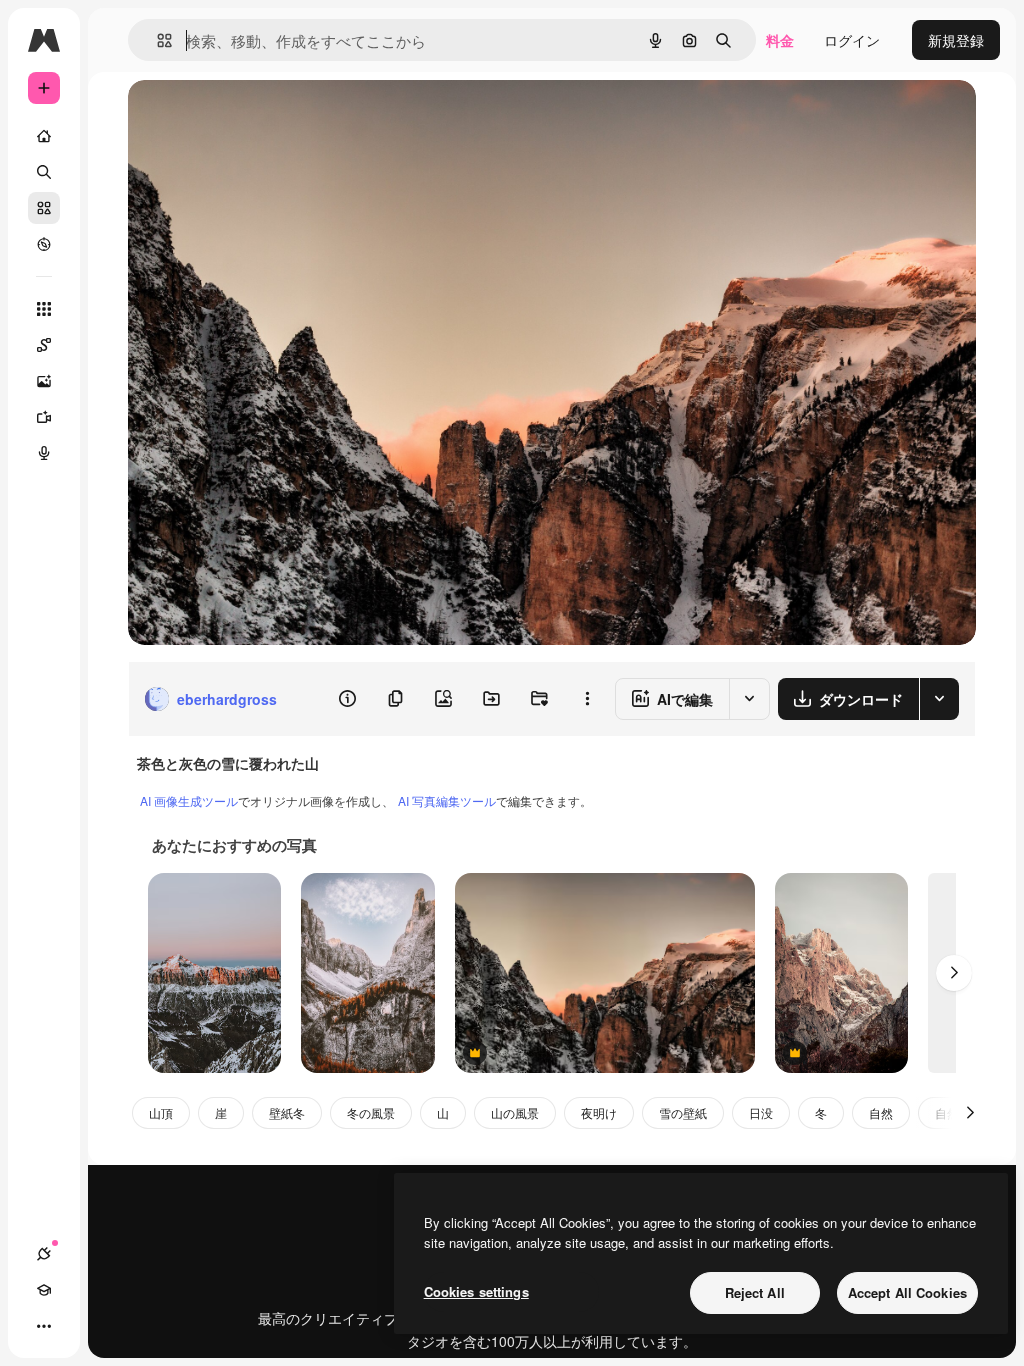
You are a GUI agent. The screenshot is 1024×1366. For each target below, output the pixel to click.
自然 (881, 1112)
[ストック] (44, 208)
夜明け (599, 1112)
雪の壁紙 (683, 1112)
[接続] (44, 1254)
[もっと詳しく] (44, 244)
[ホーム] (44, 136)
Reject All (755, 1292)
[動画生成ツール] (44, 417)
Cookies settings (476, 1291)
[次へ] (954, 973)
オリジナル (265, 117)
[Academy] (44, 1290)
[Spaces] (44, 345)
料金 (780, 40)
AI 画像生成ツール (189, 800)
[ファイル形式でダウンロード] (939, 699)
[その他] (44, 1326)
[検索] (44, 172)
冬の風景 (371, 1112)
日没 (761, 1112)
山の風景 (515, 1112)
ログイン (852, 40)
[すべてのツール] (44, 309)
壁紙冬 (287, 1112)
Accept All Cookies (907, 1292)
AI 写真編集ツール (447, 800)
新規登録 (956, 40)
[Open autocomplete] (156, 40)
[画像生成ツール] (44, 381)
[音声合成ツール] (44, 453)
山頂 (161, 1112)
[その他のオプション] (587, 699)
